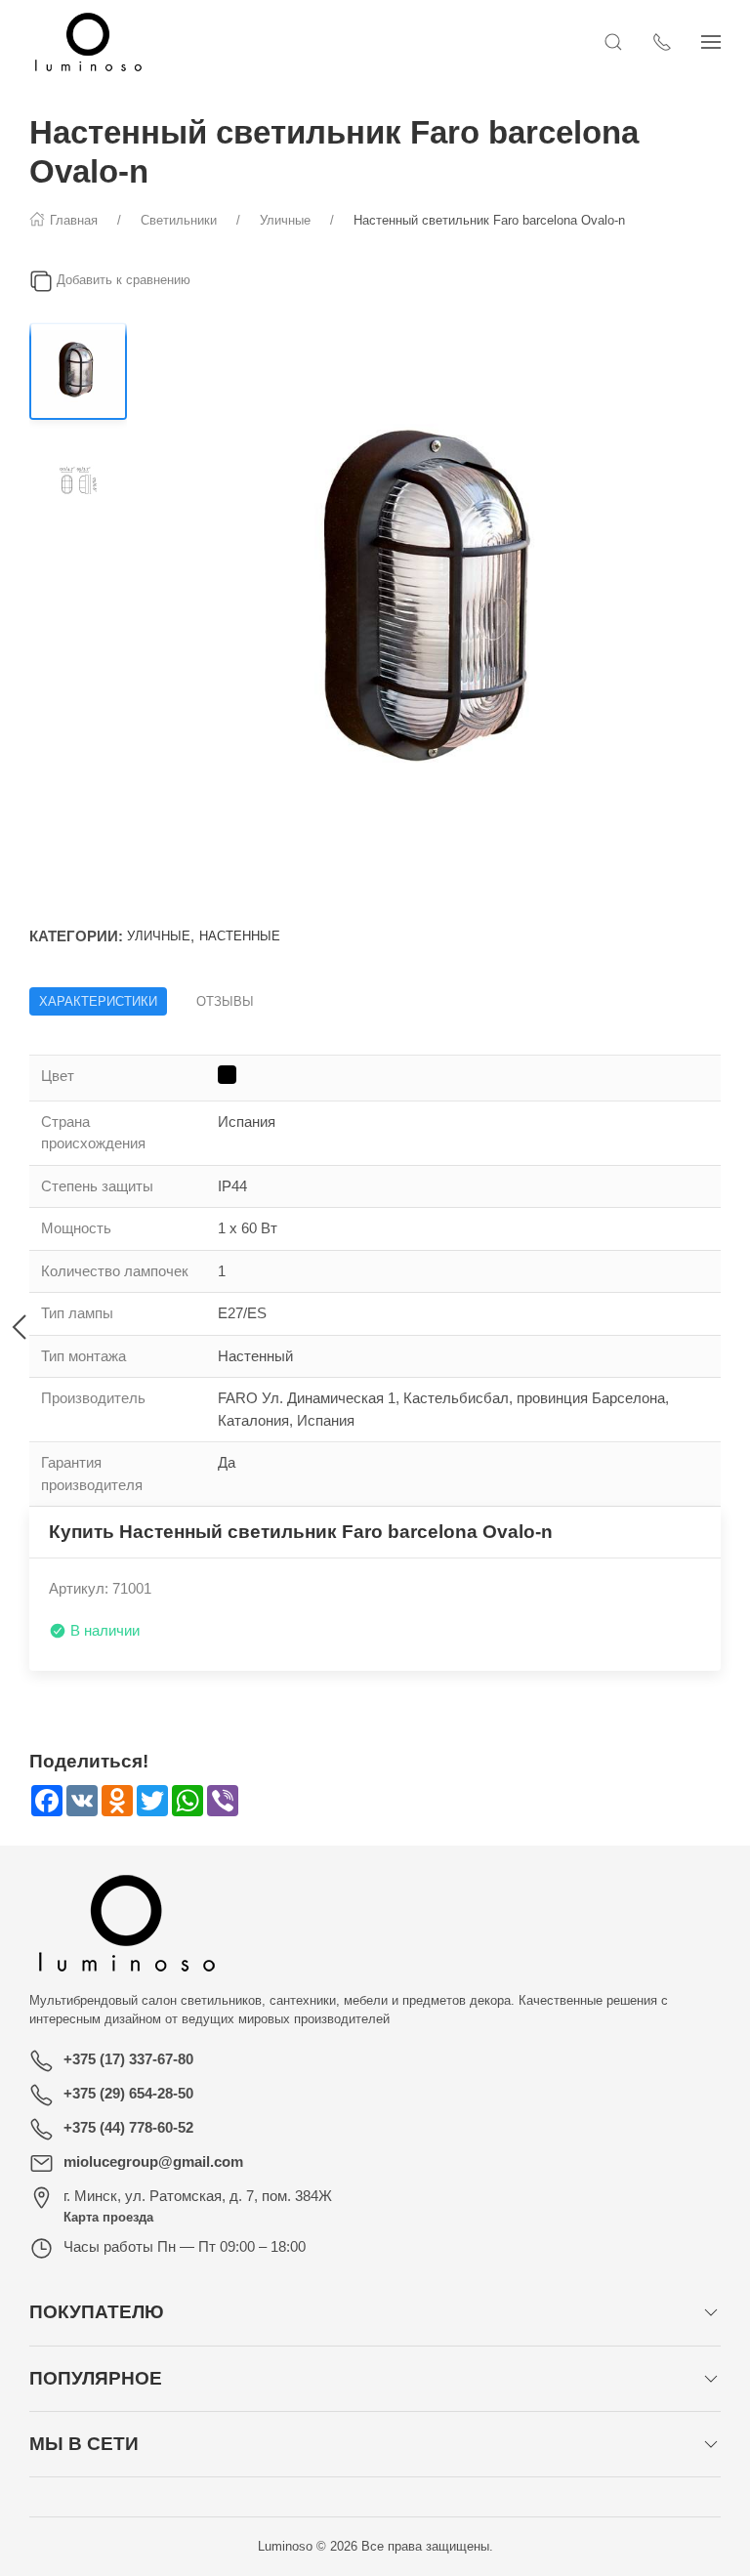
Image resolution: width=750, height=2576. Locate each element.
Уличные (159, 936)
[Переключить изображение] (78, 371)
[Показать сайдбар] (711, 42)
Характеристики (98, 1001)
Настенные (240, 936)
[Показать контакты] (662, 42)
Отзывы (225, 1001)
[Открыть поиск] (613, 42)
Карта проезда (108, 2217)
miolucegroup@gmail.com (153, 2161)
